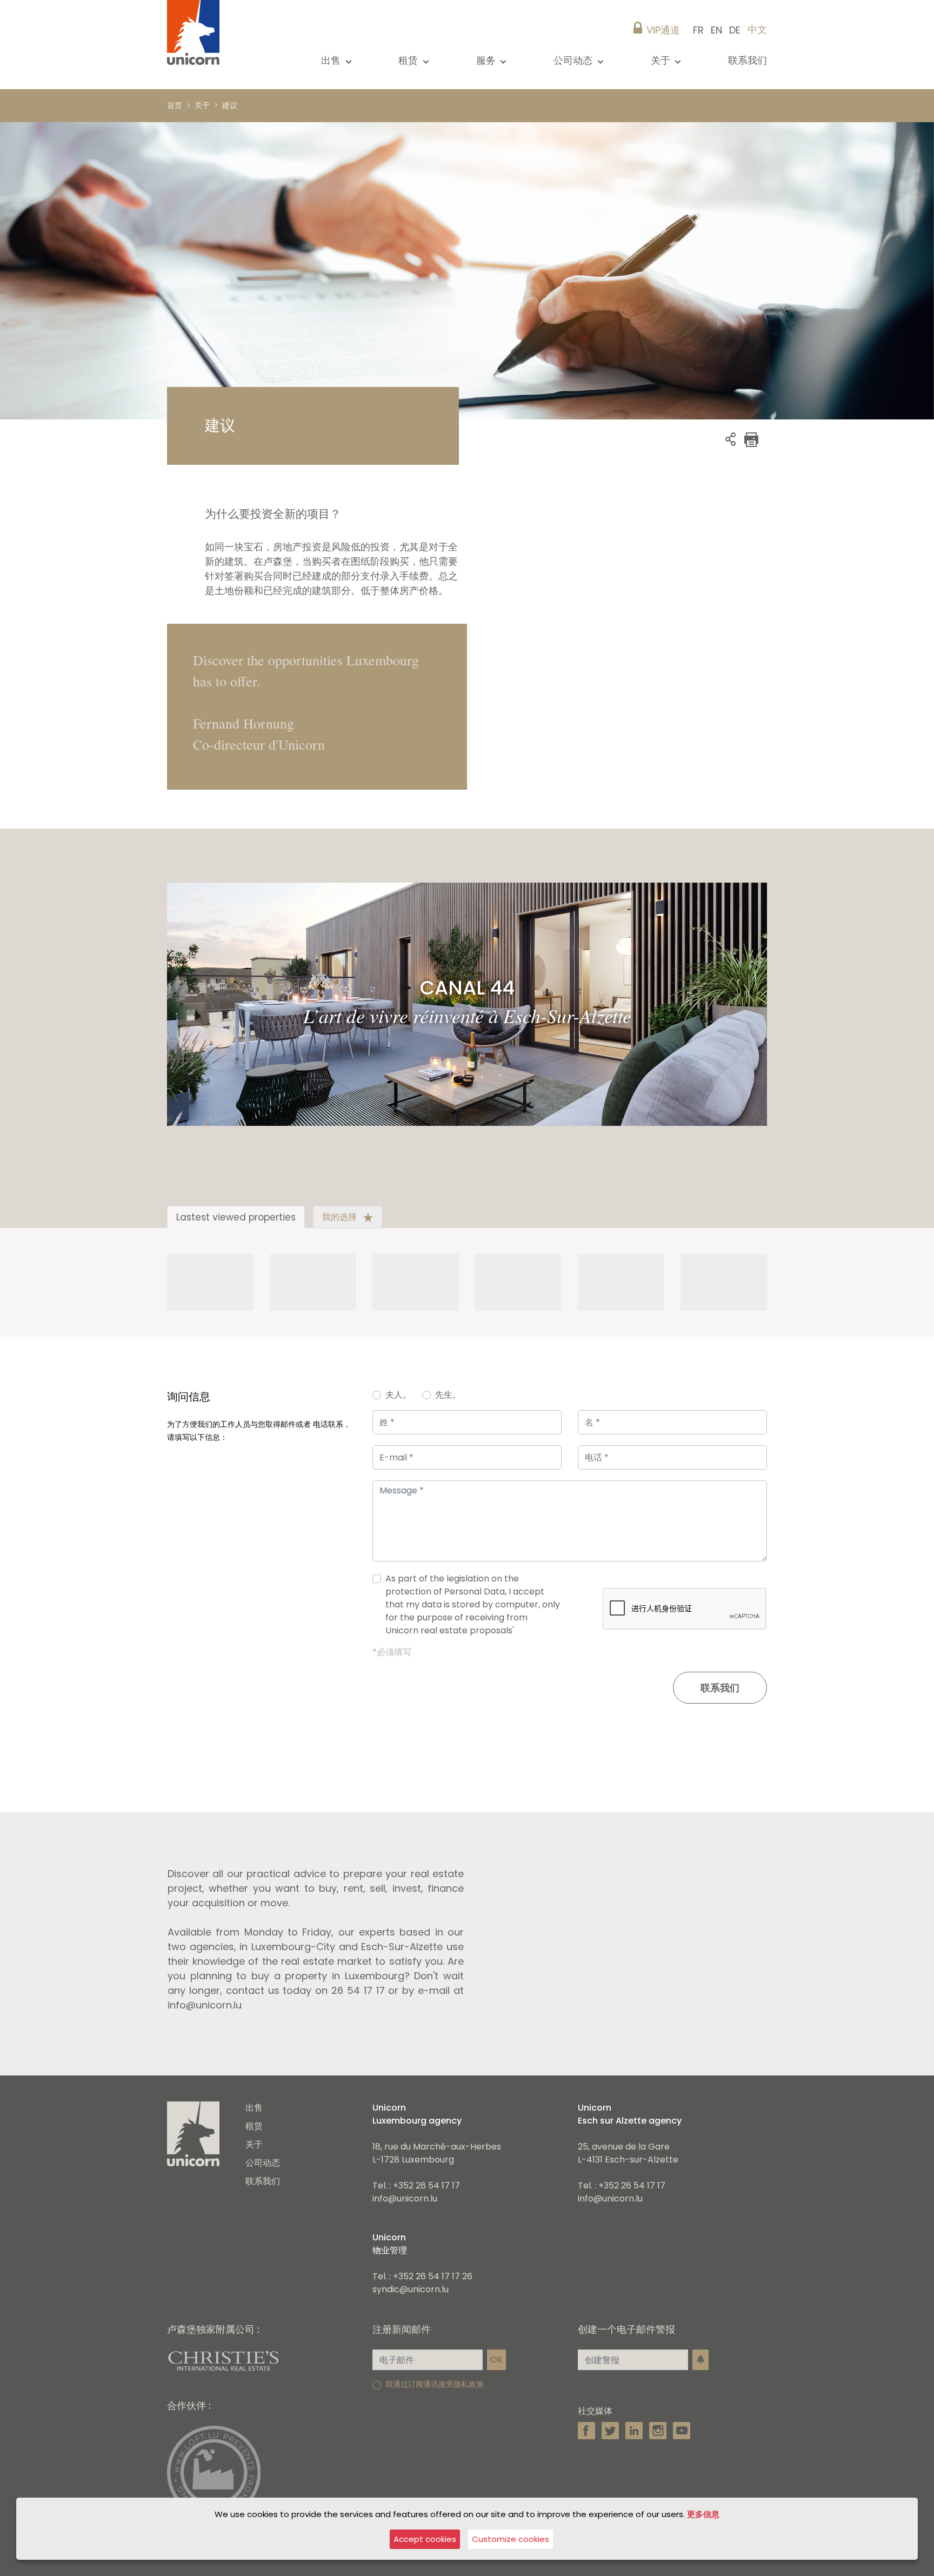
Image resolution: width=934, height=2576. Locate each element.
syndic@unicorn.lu (411, 2289)
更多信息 (703, 2514)
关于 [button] (662, 60)
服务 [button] (487, 60)
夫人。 (398, 1395)
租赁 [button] (409, 60)
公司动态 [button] (574, 60)
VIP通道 (663, 30)
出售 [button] (332, 60)
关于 (254, 2144)
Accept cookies (425, 2539)
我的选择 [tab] (341, 1217)
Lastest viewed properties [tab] (236, 1217)
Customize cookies (511, 2539)
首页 (175, 105)
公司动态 (263, 2163)
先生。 (448, 1395)
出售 (254, 2108)
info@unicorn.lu (405, 2198)
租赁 (254, 2126)
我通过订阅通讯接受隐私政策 (435, 2384)
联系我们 (748, 60)
